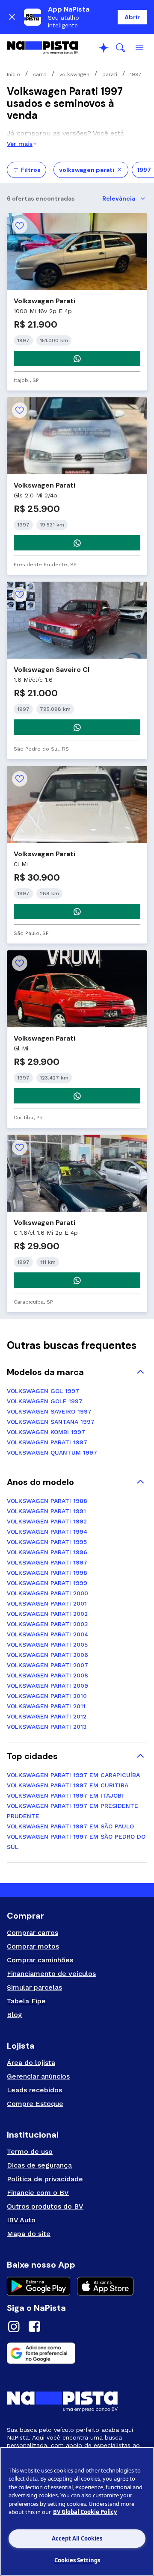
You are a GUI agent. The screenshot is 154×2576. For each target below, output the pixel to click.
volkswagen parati (87, 170)
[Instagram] (14, 2328)
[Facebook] (34, 2328)
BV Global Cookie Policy (85, 2512)
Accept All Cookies (77, 2538)
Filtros (31, 170)
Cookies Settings (77, 2560)
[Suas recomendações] (104, 48)
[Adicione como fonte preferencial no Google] (77, 2353)
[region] (77, 2511)
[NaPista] (43, 48)
